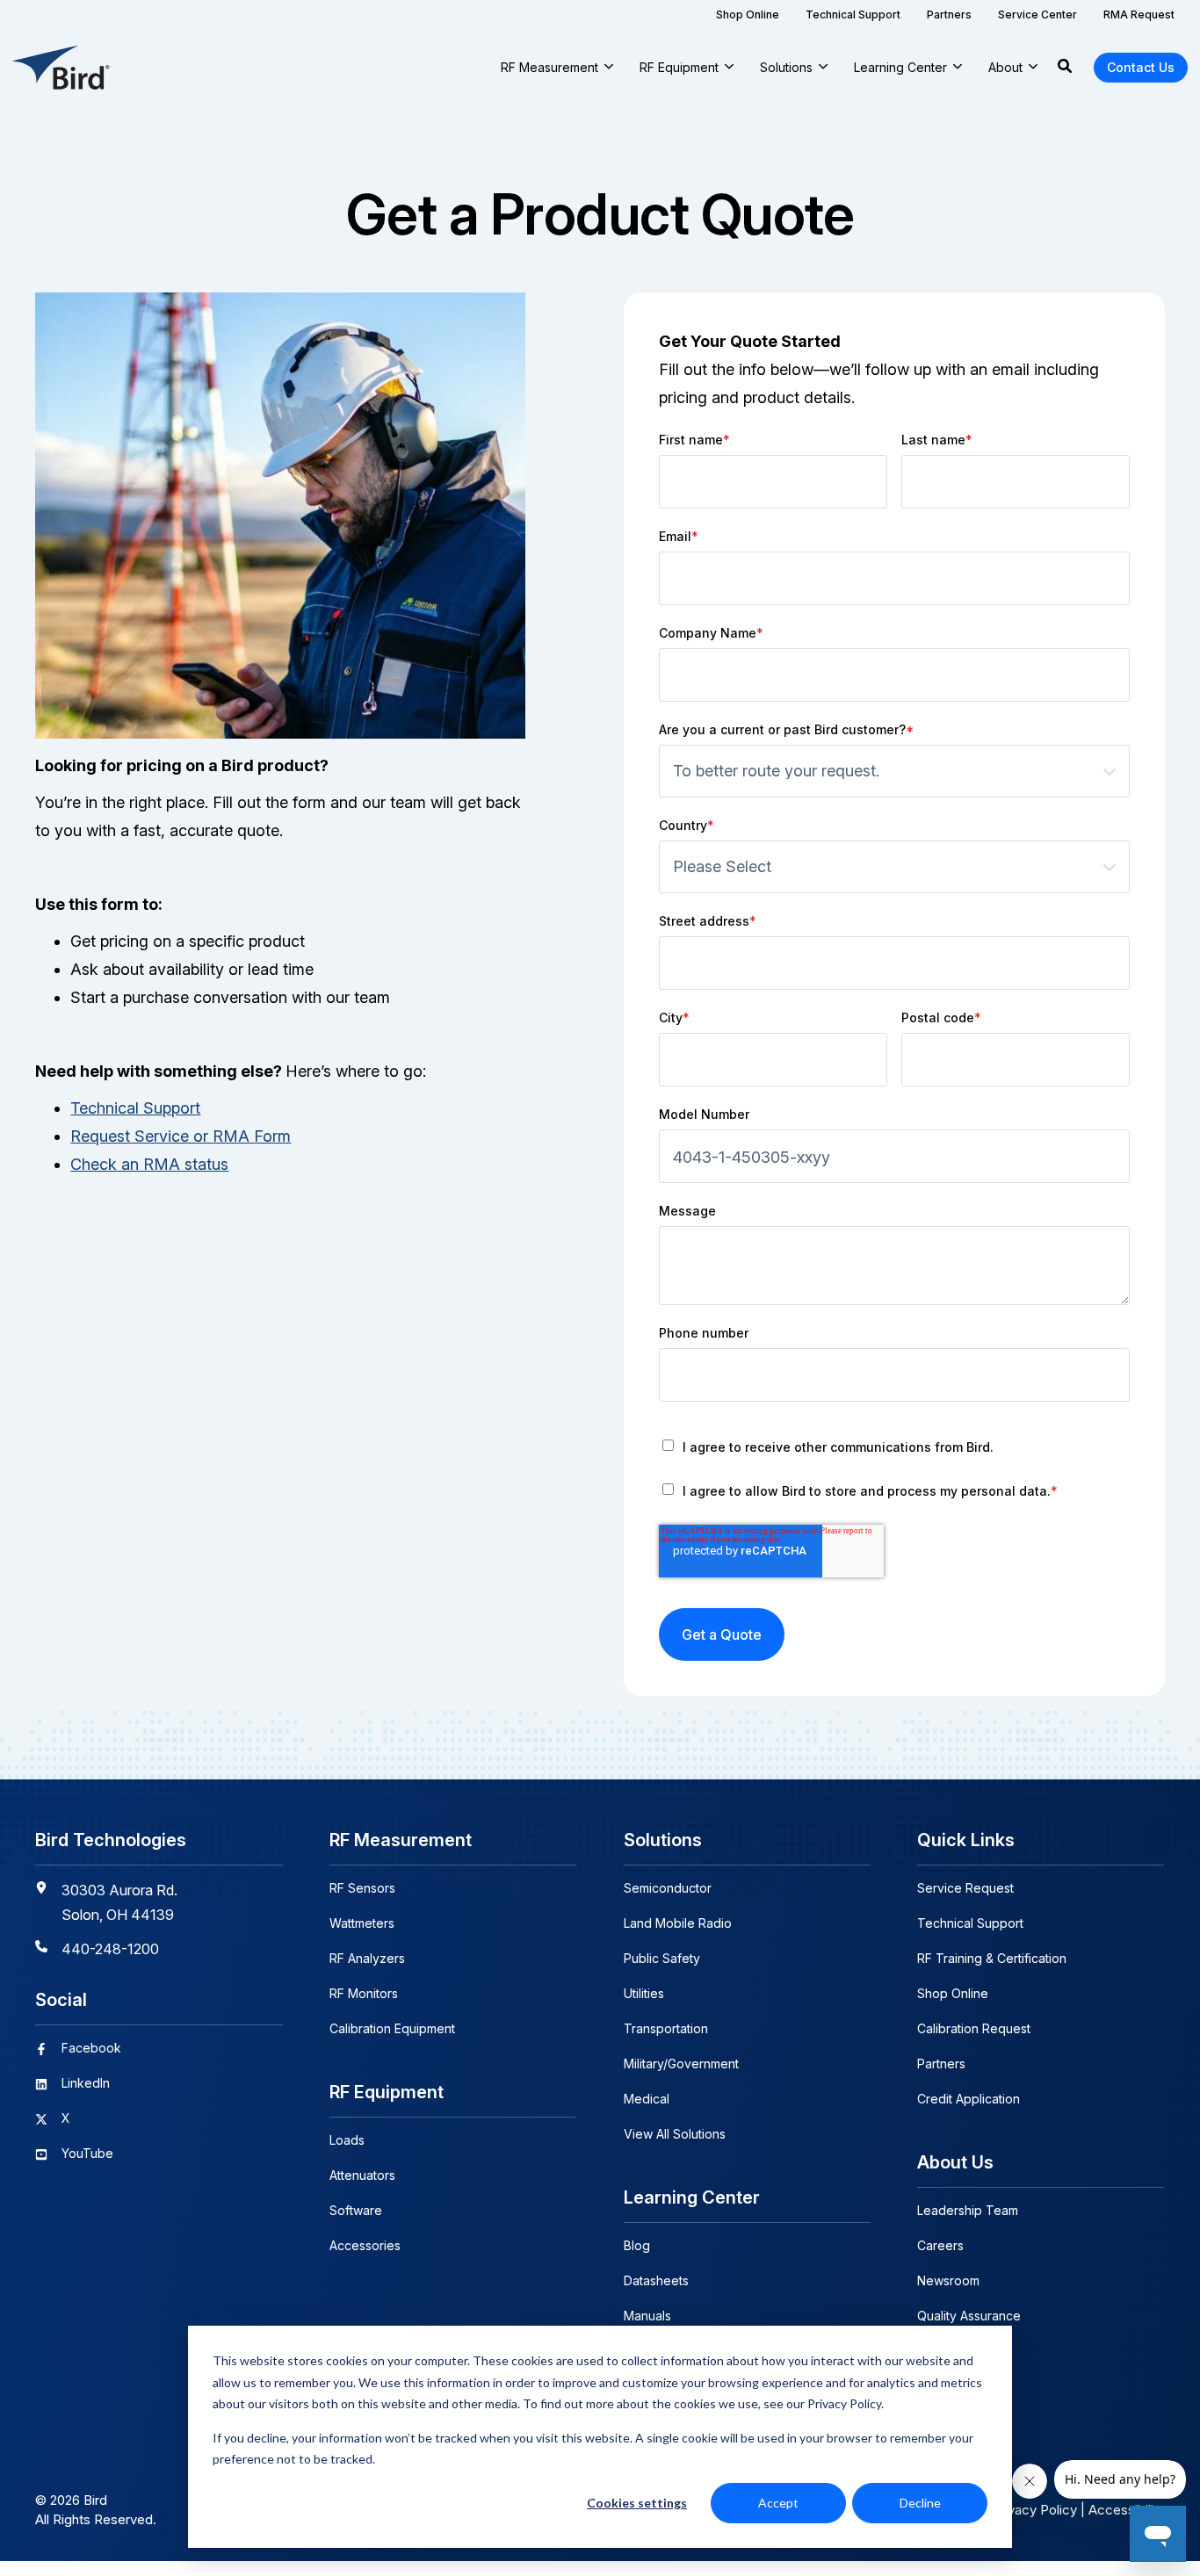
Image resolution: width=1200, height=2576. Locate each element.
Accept (778, 2503)
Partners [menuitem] (941, 2064)
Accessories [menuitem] (365, 2245)
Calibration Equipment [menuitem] (392, 2028)
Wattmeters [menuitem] (362, 1923)
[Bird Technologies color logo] (61, 68)
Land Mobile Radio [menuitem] (678, 1923)
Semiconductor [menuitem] (668, 1888)
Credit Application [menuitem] (969, 2099)
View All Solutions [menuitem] (675, 2134)
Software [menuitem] (356, 2210)
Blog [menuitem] (637, 2245)
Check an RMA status (149, 1164)
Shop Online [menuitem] (953, 1993)
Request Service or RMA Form (181, 1136)
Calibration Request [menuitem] (974, 2028)
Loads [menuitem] (347, 2140)
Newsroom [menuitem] (948, 2280)
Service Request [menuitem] (965, 1888)
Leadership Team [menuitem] (968, 2210)
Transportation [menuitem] (666, 2028)
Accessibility (1127, 2510)
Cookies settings (637, 2503)
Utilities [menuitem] (644, 1993)
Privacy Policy (1034, 2510)
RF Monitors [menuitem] (364, 1993)
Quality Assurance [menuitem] (969, 2316)
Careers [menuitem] (940, 2245)
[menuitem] (748, 14)
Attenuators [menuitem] (362, 2175)
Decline (920, 2503)
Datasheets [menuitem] (656, 2280)
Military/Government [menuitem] (681, 2064)
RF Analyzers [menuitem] (367, 1958)
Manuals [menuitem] (647, 2316)
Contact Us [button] (1141, 67)
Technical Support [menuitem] (970, 1923)
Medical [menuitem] (647, 2099)
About (1005, 67)
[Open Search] (1065, 68)
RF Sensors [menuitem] (362, 1888)
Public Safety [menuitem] (662, 1958)
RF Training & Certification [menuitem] (992, 1958)
